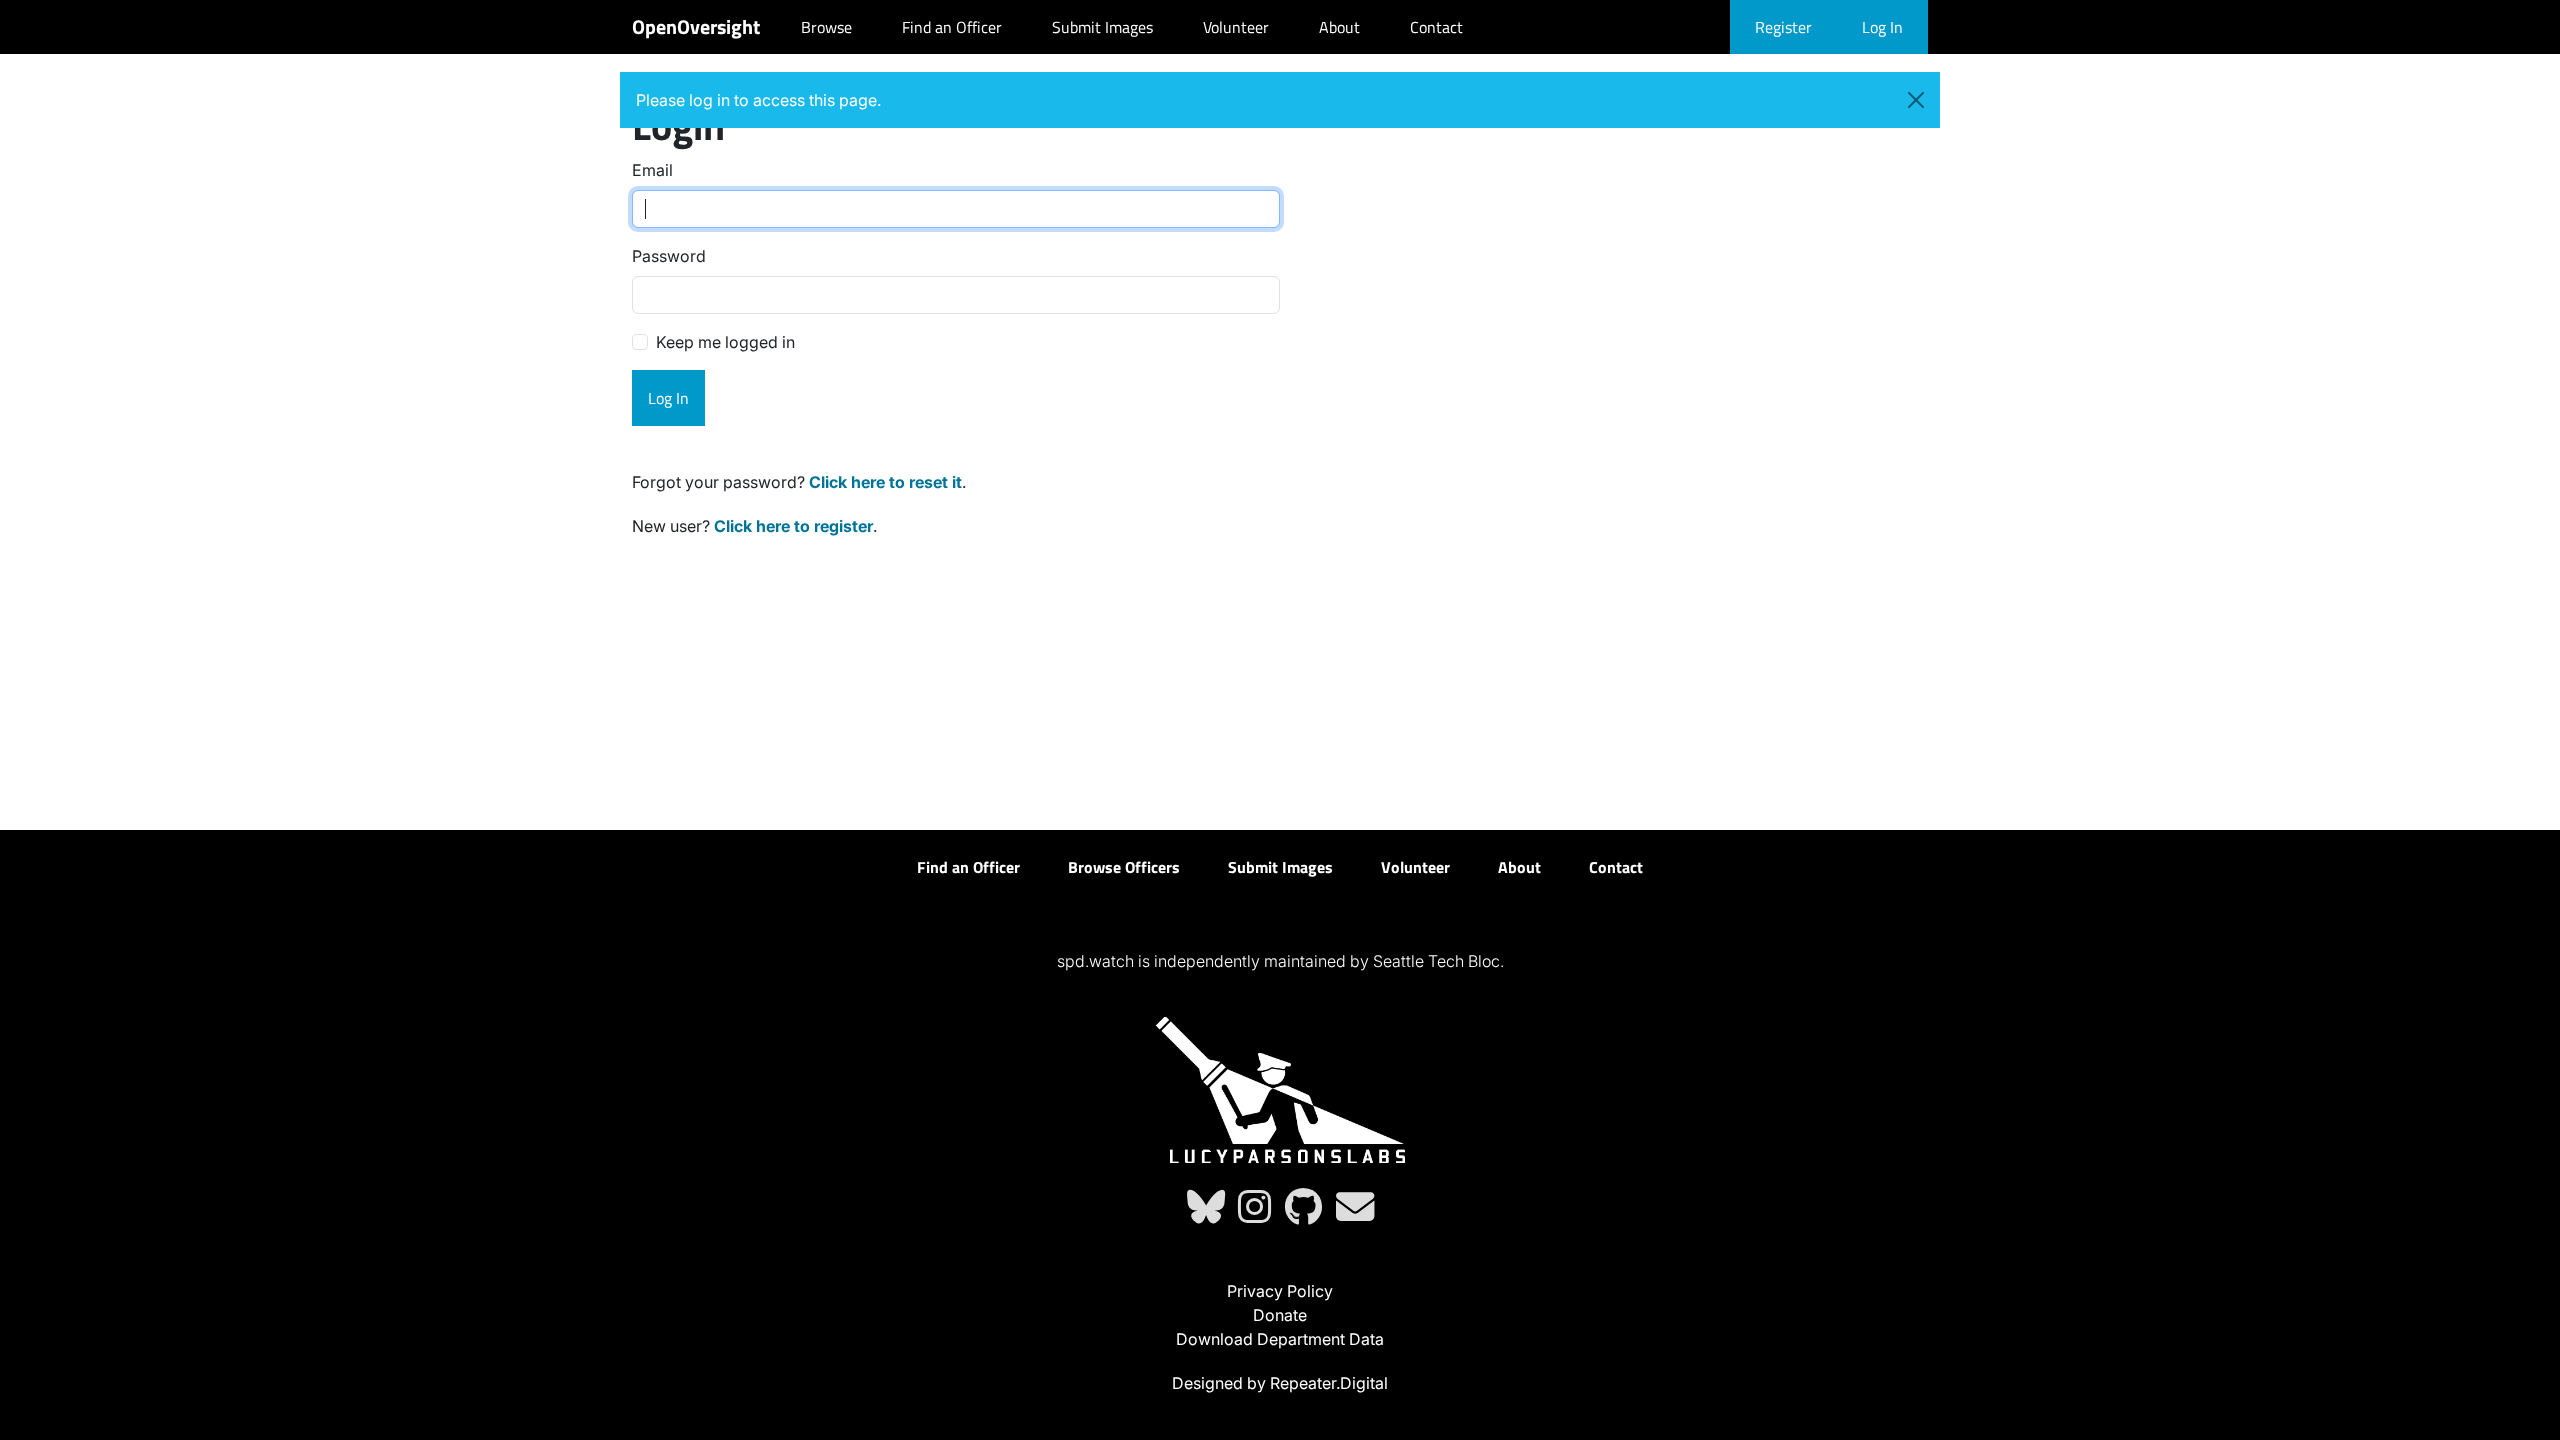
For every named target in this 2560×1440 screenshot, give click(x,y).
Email (652, 170)
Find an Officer (952, 27)
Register (1783, 27)
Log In (1882, 27)
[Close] (1916, 100)
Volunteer (1236, 27)
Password (669, 256)
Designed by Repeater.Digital (1280, 1383)
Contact (1436, 27)
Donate (1280, 1315)
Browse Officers (1124, 867)
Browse (826, 27)
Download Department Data (1280, 1339)
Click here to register (793, 526)
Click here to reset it (885, 482)
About (1339, 27)
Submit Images (1102, 27)
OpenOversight (696, 26)
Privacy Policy (1280, 1291)
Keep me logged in (725, 342)
